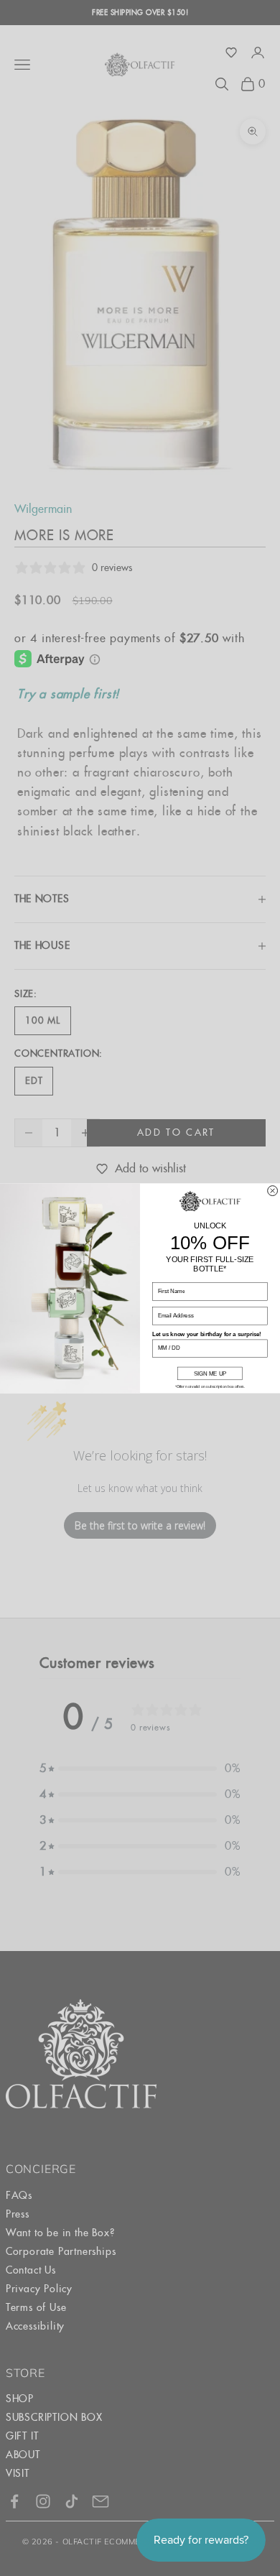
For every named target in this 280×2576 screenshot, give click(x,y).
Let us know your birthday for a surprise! (207, 1334)
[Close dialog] (273, 1190)
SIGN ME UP (210, 1373)
